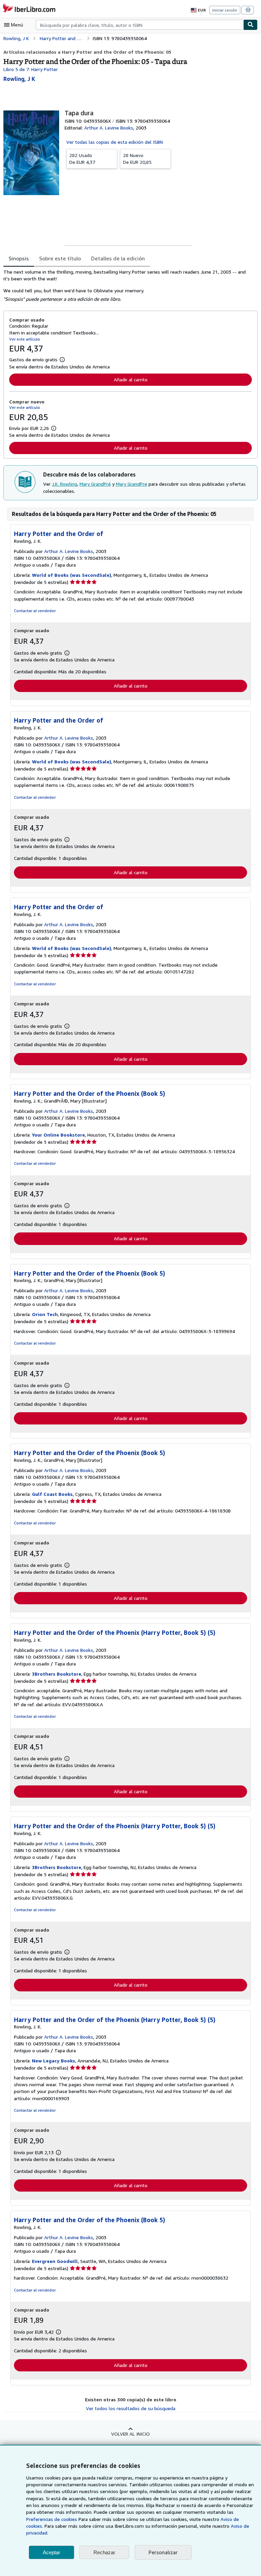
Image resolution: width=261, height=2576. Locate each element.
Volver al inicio (130, 2434)
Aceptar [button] (51, 2552)
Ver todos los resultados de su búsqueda (131, 2408)
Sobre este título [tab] (60, 258)
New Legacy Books (54, 2061)
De (82, 159)
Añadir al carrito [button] (131, 379)
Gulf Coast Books (52, 1494)
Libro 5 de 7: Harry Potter (31, 69)
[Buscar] (250, 25)
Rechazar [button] (104, 2552)
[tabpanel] (128, 286)
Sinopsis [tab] (19, 258)
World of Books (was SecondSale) (72, 575)
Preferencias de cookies (52, 2519)
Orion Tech (45, 1314)
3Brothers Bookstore (57, 1674)
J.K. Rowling (65, 484)
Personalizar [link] (163, 2552)
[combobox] (140, 25)
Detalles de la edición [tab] (118, 258)
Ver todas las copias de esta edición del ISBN (115, 142)
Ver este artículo (25, 339)
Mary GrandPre (132, 484)
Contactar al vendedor (35, 611)
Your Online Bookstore (58, 1135)
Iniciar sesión (225, 10)
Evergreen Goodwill (55, 2261)
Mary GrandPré (95, 484)
